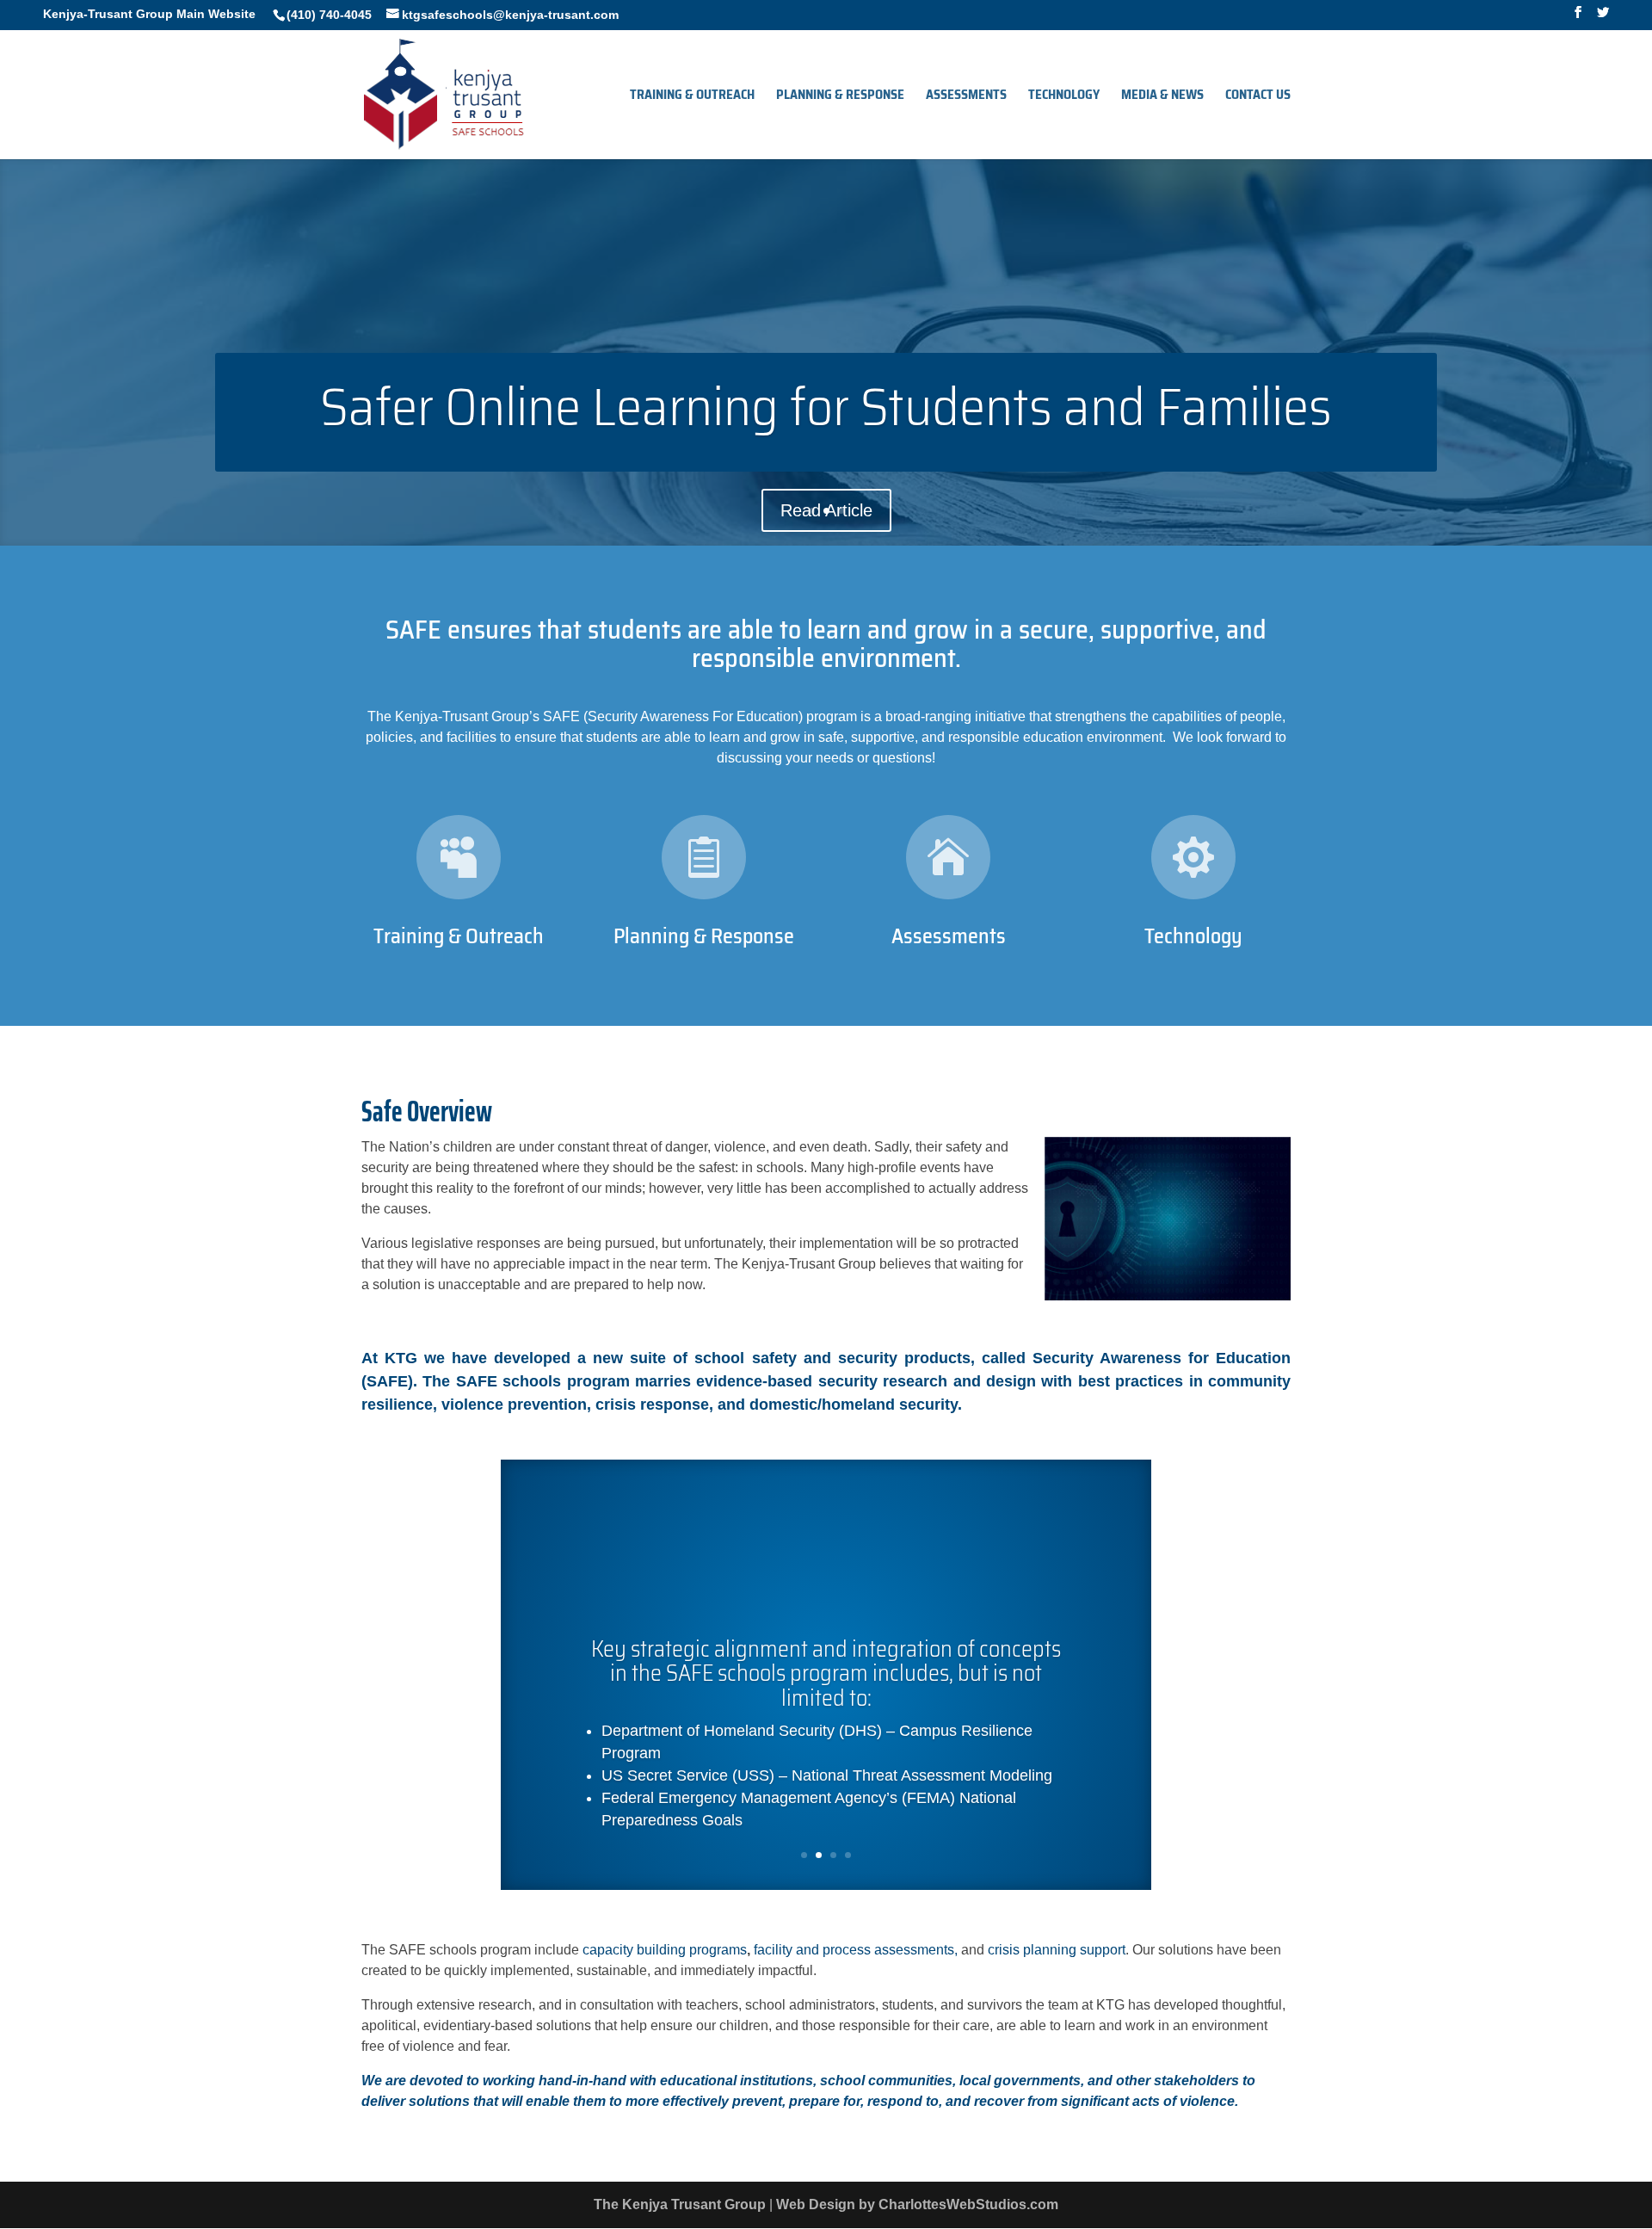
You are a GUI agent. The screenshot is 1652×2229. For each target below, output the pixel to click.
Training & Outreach (692, 97)
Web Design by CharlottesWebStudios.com (917, 2204)
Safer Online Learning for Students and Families (826, 407)
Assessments (966, 97)
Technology (1064, 97)
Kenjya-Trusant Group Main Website (149, 14)
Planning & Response (840, 97)
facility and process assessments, (856, 1950)
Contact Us (1258, 97)
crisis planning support (1057, 1950)
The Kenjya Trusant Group (680, 2204)
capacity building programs (665, 1950)
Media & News (1162, 97)
